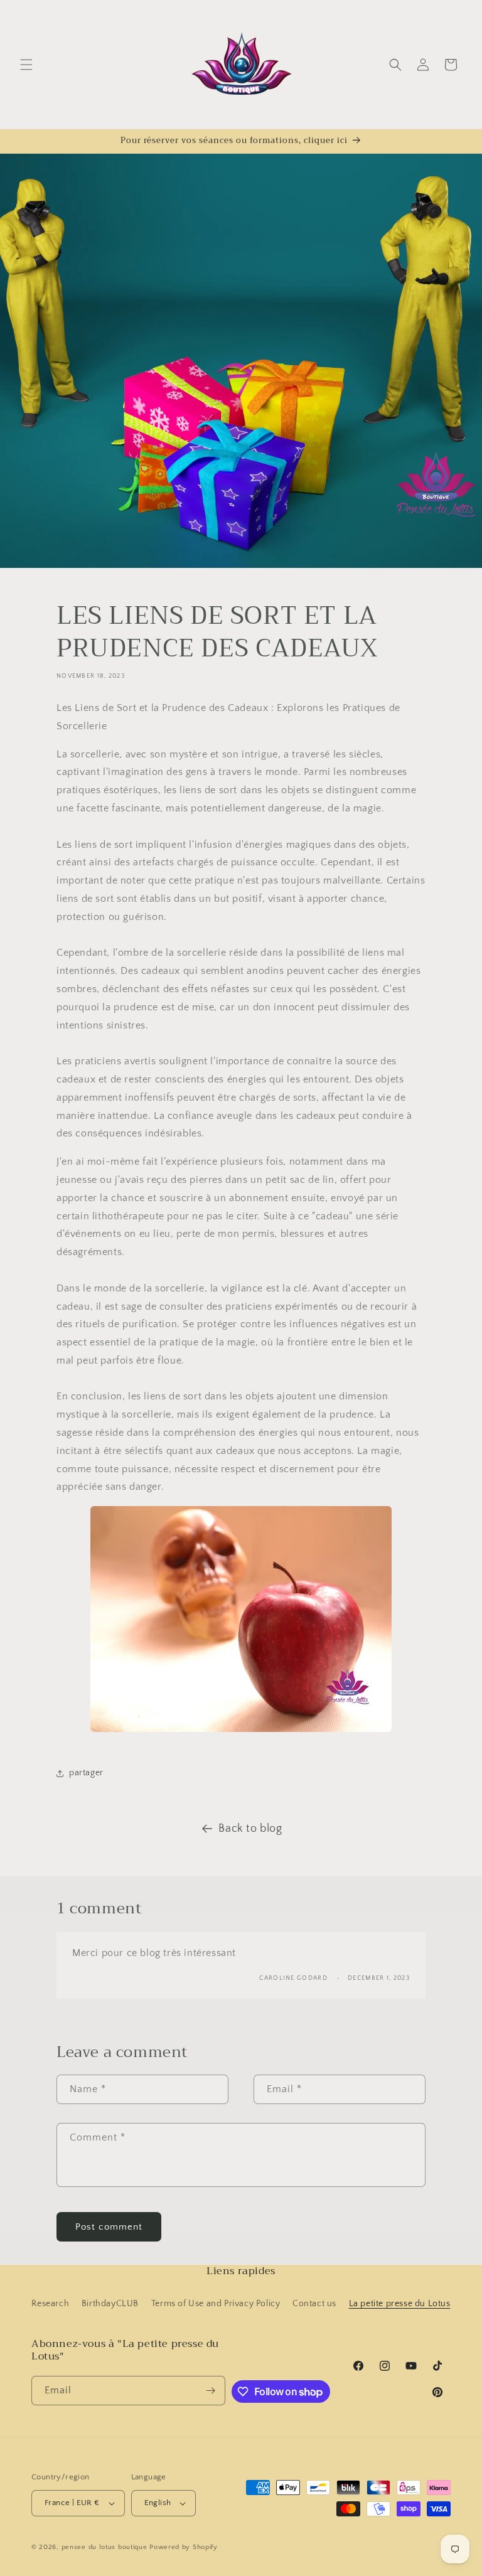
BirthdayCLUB (110, 2304)
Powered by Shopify (184, 2547)
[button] (26, 65)
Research (50, 2304)
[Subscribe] (211, 2391)
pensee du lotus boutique (104, 2547)
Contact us (314, 2304)
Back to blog (250, 1829)
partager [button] (86, 1773)
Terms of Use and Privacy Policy (216, 2304)
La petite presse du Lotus (400, 2304)
